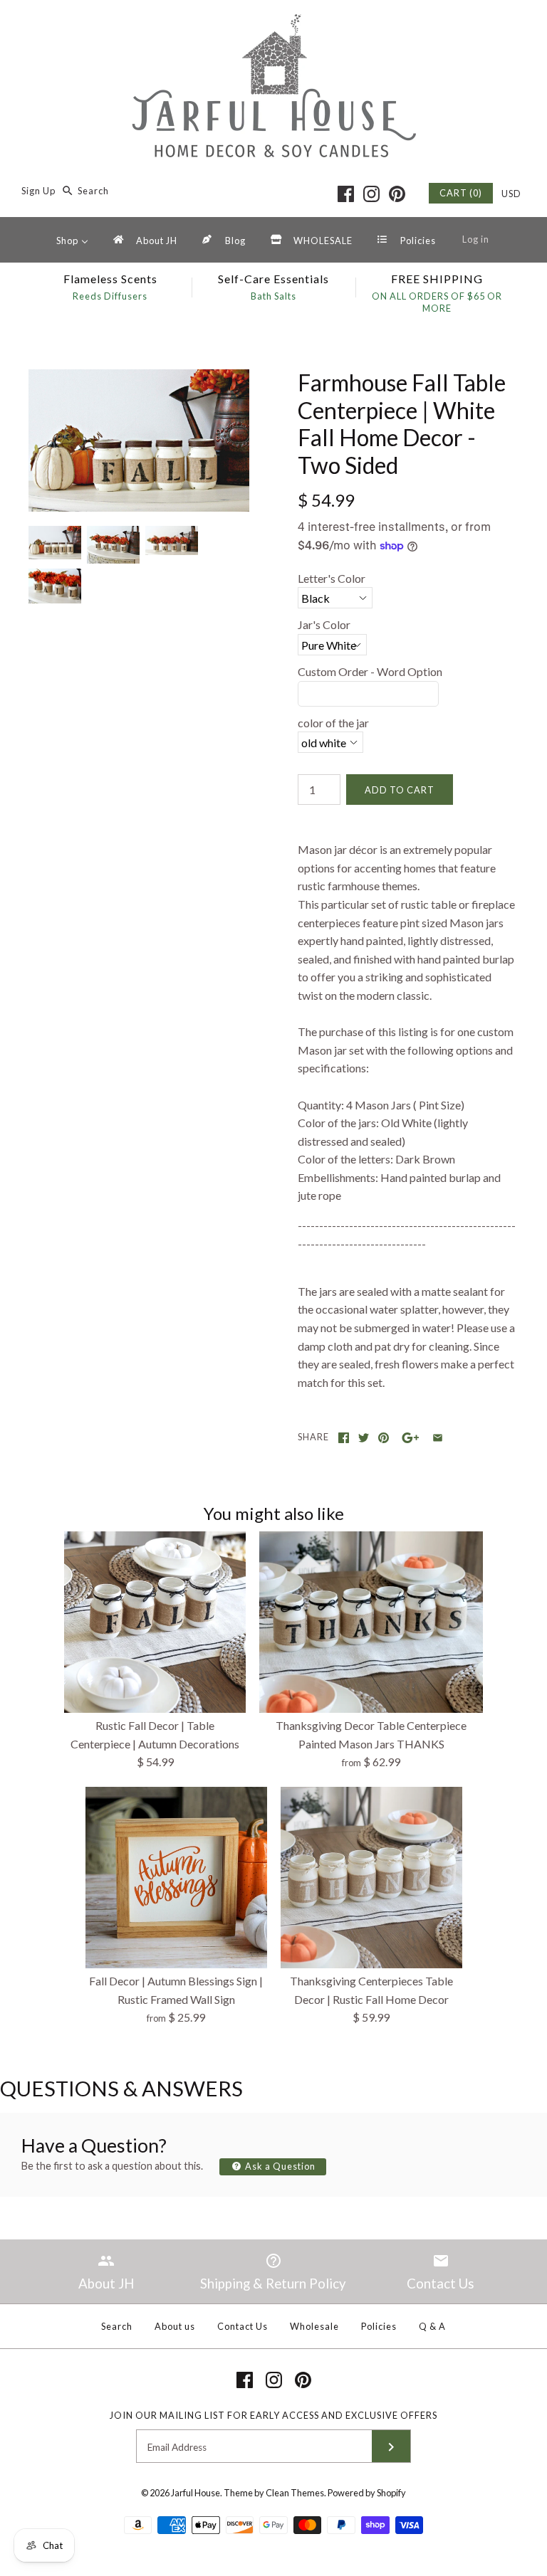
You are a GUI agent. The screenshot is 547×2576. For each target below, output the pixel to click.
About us (175, 2326)
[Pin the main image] (384, 1438)
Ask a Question (279, 2166)
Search (117, 2326)
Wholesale (314, 2326)
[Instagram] (371, 194)
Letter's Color (332, 578)
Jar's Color (324, 624)
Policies (379, 2326)
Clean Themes (295, 2493)
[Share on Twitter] (364, 1438)
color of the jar (333, 723)
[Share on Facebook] (344, 1438)
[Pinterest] (397, 194)
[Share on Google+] (411, 1438)
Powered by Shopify (367, 2493)
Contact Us (243, 2326)
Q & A (432, 2326)
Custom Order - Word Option (370, 671)
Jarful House (196, 2493)
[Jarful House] (273, 23)
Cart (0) (461, 193)
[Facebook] (346, 194)
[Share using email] (438, 1438)
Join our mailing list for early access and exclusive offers (273, 2415)
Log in (476, 239)
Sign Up (38, 191)
